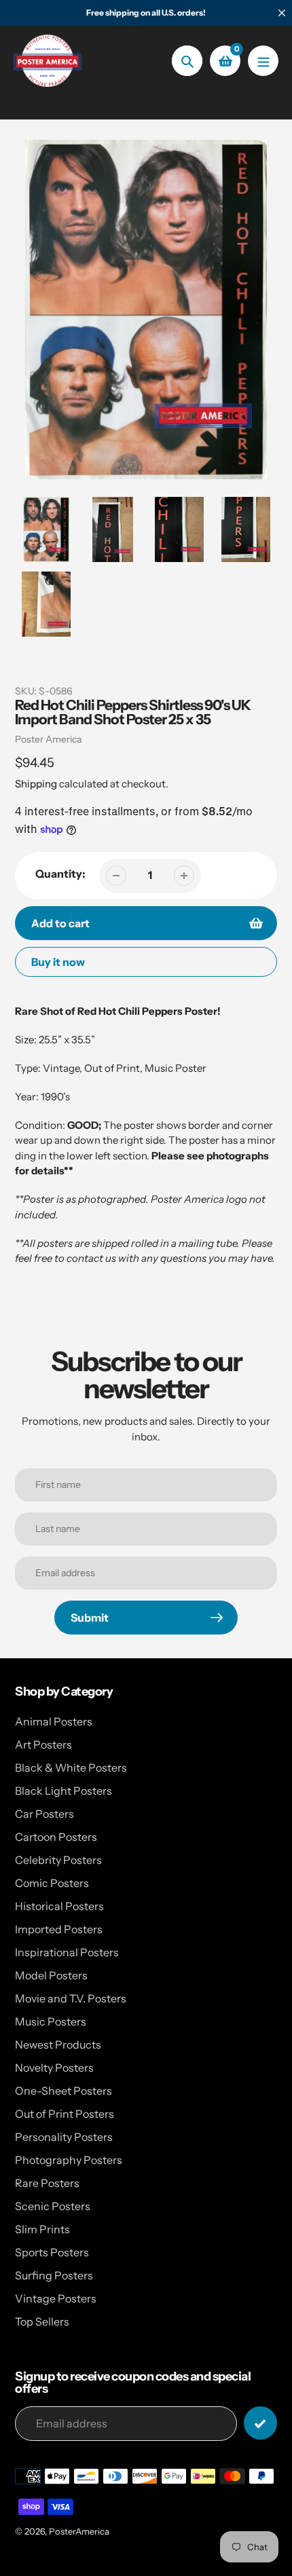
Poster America (48, 739)
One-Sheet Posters (63, 2091)
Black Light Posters (63, 1791)
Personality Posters (64, 2137)
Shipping (36, 784)
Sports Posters (52, 2252)
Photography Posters (69, 2160)
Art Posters (43, 1744)
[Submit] (260, 2423)
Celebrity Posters (58, 1860)
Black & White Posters (71, 1768)
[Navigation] (263, 61)
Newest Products (58, 2045)
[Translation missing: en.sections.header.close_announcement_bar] (282, 13)
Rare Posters (47, 2183)
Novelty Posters (54, 2068)
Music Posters (51, 2021)
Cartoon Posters (56, 1837)
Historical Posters (59, 1906)
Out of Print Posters (65, 2114)
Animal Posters (54, 1721)
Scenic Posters (53, 2206)
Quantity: (60, 874)
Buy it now (58, 962)
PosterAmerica (79, 2531)
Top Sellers (42, 2321)
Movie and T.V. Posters (71, 1998)
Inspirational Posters (67, 1952)
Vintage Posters (56, 2298)
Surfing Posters (54, 2275)
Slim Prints (42, 2229)
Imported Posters (59, 1929)
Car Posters (44, 1814)
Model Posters (51, 1975)
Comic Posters (52, 1883)
